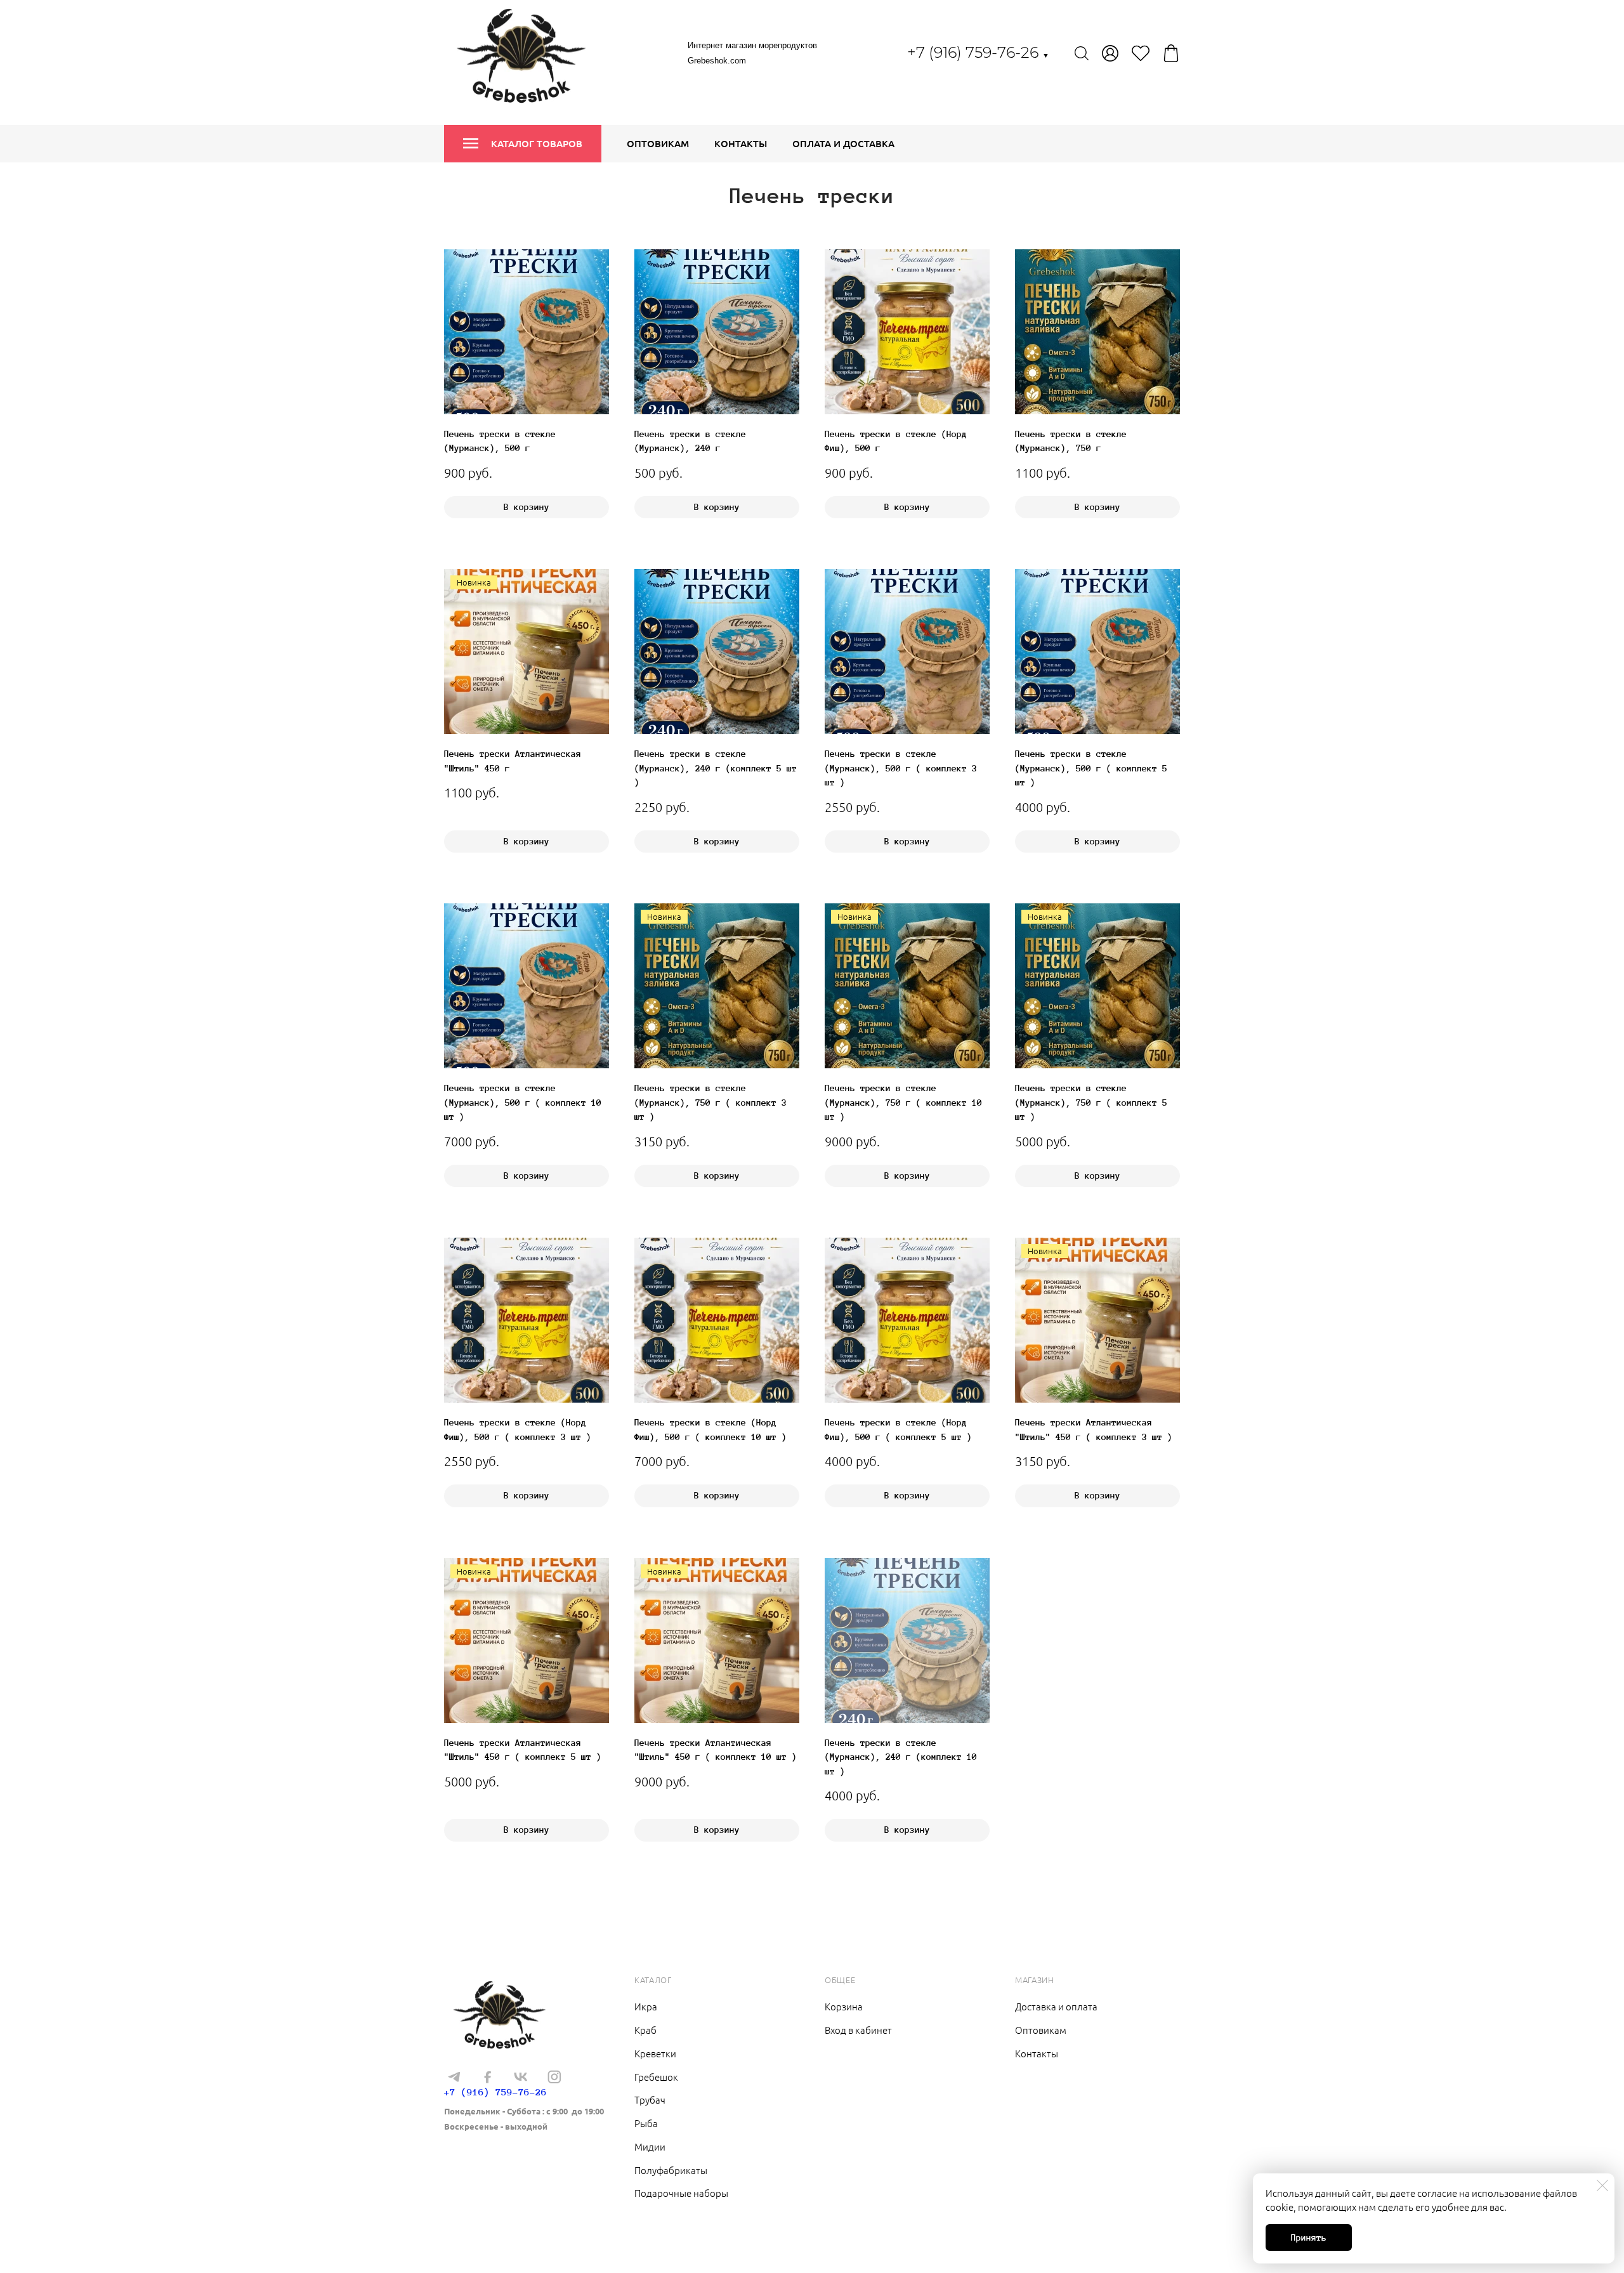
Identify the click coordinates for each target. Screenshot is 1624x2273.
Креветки (655, 2053)
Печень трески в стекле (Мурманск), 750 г (1071, 441)
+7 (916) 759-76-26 (978, 52)
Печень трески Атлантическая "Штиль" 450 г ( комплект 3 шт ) (1094, 1430)
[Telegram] (454, 2077)
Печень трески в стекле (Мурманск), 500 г (500, 441)
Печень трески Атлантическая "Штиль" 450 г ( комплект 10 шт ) (716, 1750)
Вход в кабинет (858, 2030)
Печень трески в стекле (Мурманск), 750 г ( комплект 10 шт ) (903, 1102)
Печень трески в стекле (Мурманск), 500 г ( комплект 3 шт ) (901, 768)
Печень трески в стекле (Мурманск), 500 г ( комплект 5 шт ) (1091, 768)
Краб (645, 2030)
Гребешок (656, 2077)
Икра (646, 2006)
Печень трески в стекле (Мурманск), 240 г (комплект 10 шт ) (901, 1757)
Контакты (741, 143)
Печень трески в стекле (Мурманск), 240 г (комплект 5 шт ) (716, 768)
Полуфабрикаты (671, 2170)
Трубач (650, 2099)
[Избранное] (1141, 53)
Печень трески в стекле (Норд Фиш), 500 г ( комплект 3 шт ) (518, 1430)
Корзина (844, 2006)
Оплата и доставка (843, 143)
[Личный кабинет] (1110, 53)
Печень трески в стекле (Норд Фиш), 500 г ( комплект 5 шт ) (898, 1430)
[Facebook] (487, 2077)
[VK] (521, 2077)
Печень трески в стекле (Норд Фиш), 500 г (896, 441)
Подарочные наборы (681, 2193)
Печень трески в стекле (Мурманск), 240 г (690, 441)
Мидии (650, 2146)
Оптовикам (658, 143)
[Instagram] (554, 2077)
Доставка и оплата (1056, 2006)
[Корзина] (1171, 53)
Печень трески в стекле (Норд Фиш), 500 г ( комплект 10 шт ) (710, 1430)
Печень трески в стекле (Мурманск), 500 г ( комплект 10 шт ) (523, 1102)
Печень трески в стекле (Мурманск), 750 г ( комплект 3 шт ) (710, 1102)
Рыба (646, 2123)
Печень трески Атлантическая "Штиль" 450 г (513, 761)
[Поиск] (1082, 53)
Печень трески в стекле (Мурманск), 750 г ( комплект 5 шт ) (1091, 1102)
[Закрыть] (1602, 2185)
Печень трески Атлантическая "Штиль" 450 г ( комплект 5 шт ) (523, 1750)
